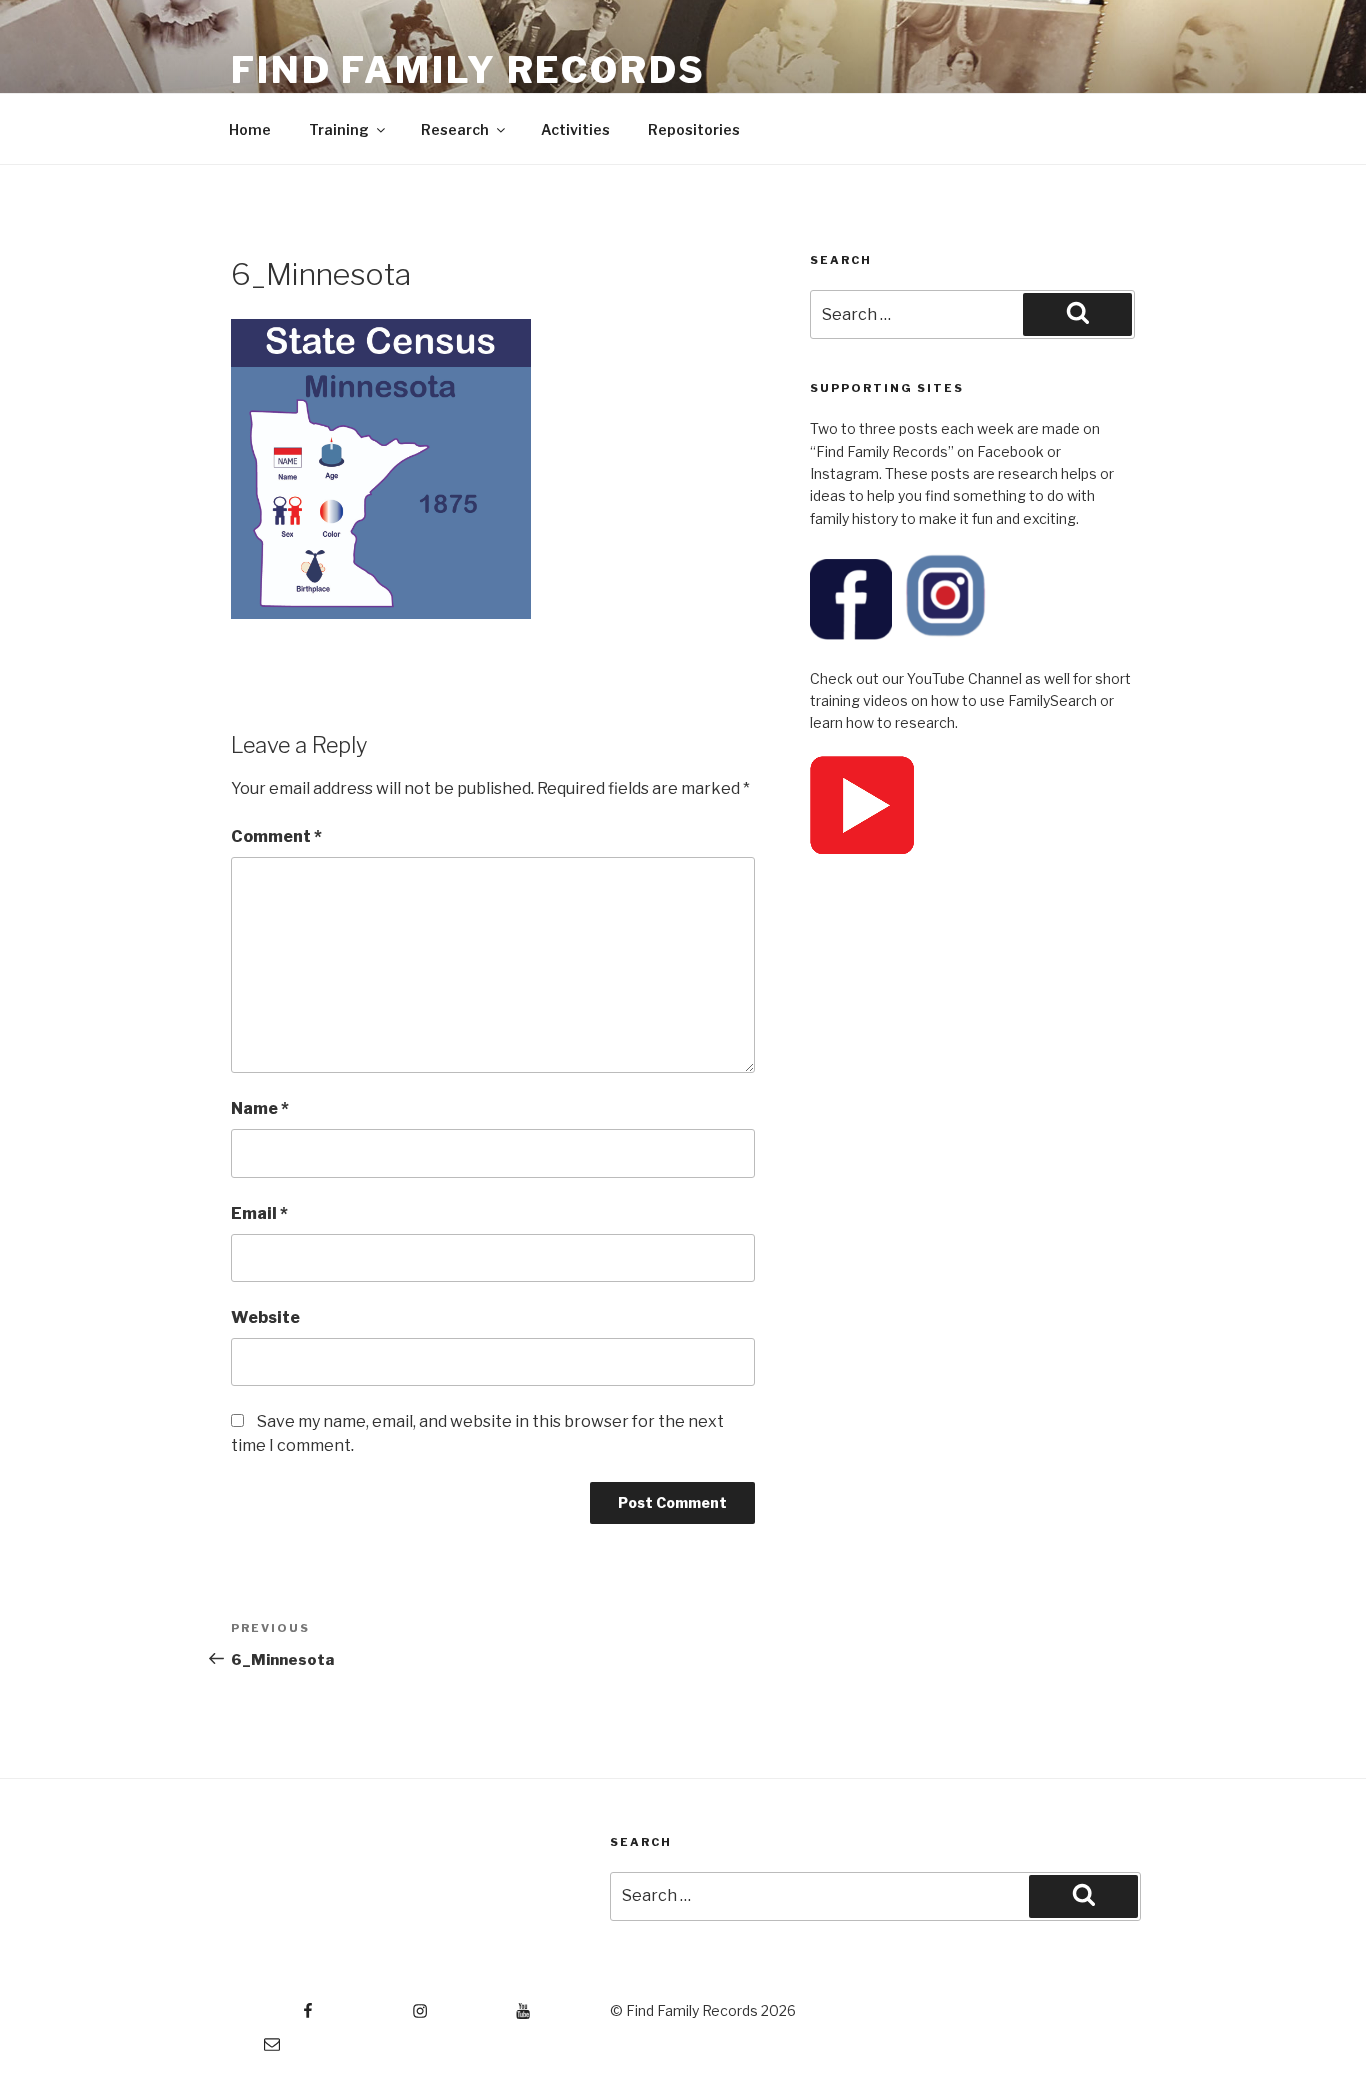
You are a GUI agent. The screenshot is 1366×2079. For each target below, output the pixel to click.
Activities (575, 129)
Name (260, 1108)
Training (339, 129)
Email (259, 1213)
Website (265, 1317)
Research (455, 129)
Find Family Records (468, 70)
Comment (276, 836)
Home (250, 129)
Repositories (694, 129)
